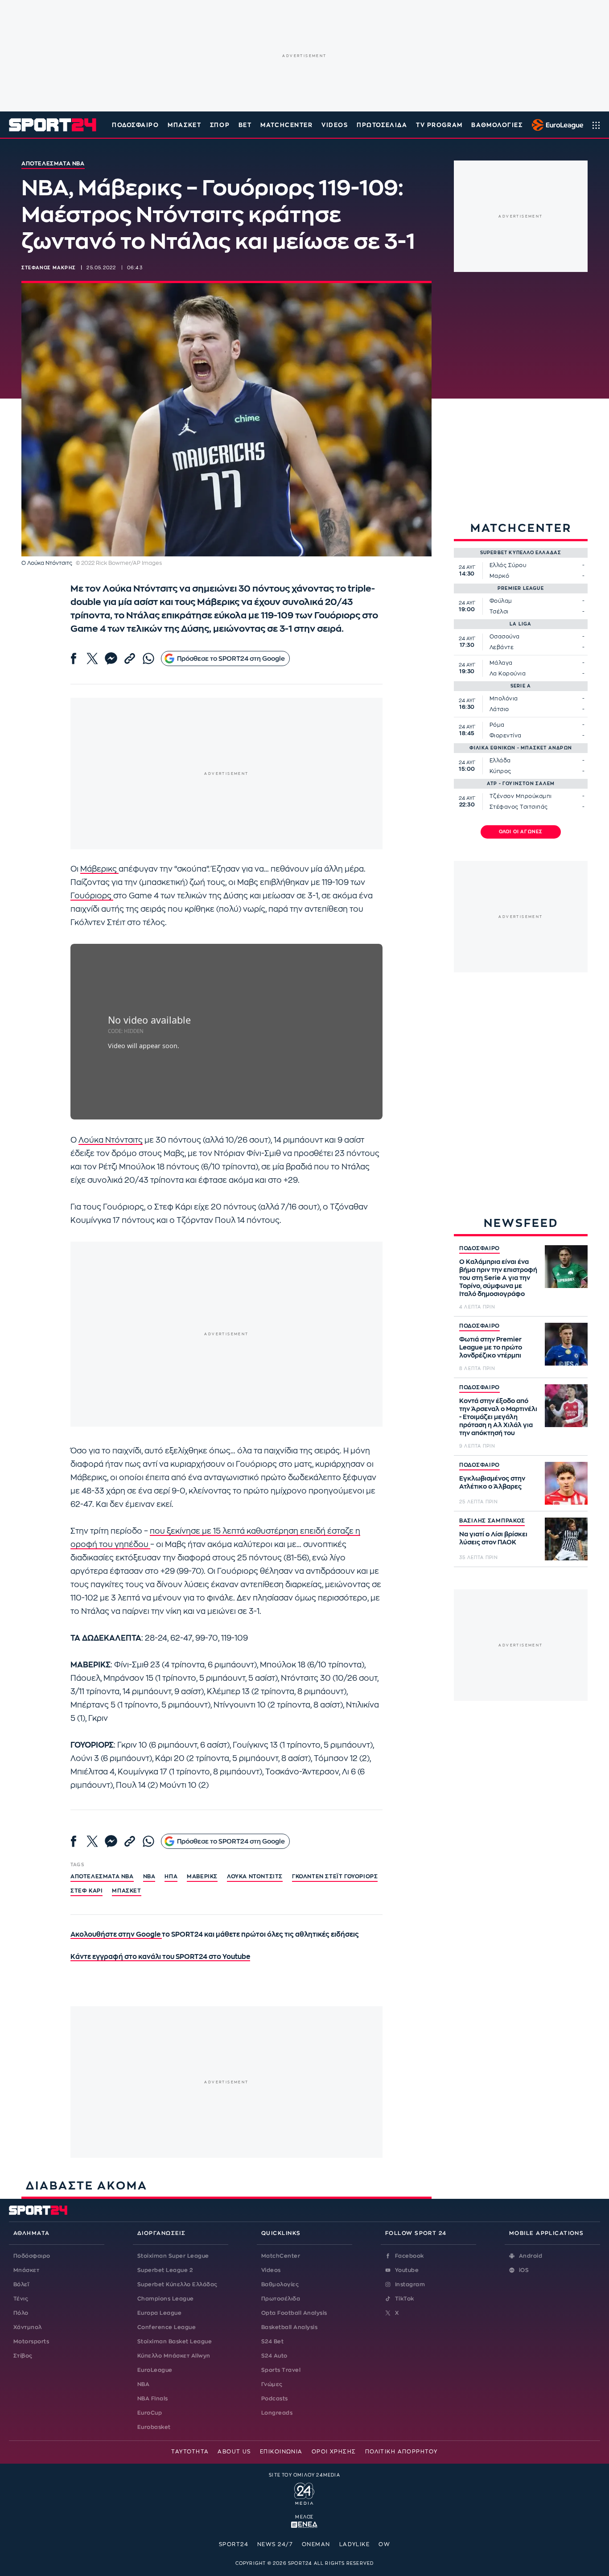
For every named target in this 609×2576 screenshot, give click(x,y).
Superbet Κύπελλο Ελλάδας (177, 2284)
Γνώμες (272, 2384)
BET (245, 125)
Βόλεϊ (21, 2284)
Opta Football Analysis (294, 2313)
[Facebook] (74, 658)
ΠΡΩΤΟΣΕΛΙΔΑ (382, 125)
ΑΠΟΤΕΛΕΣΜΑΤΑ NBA (102, 1876)
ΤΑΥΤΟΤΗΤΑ (190, 2452)
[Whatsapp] (148, 658)
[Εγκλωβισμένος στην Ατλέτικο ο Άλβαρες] (566, 1483)
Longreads (277, 2413)
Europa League (159, 2313)
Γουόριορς (92, 896)
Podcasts (275, 2399)
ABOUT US (234, 2452)
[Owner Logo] (304, 2493)
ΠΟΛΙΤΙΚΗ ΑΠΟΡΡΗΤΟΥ (401, 2452)
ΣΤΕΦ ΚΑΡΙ (86, 1891)
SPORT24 (234, 2544)
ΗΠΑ (171, 1876)
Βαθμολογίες (280, 2284)
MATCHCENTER (286, 125)
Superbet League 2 (165, 2270)
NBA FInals (153, 2399)
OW (384, 2544)
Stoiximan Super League (173, 2256)
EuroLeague (155, 2370)
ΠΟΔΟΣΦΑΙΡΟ (479, 1248)
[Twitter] (92, 658)
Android (531, 2256)
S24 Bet (272, 2341)
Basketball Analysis (289, 2327)
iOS (524, 2270)
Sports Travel (281, 2370)
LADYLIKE (355, 2544)
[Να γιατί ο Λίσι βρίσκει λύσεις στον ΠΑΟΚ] (566, 1539)
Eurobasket (154, 2427)
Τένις (21, 2299)
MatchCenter (281, 2256)
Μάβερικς (99, 869)
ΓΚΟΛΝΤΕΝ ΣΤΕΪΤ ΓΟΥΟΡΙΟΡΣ (335, 1876)
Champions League (166, 2299)
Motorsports (31, 2341)
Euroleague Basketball (555, 125)
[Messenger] (111, 658)
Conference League (167, 2327)
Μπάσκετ (184, 125)
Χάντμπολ (28, 2327)
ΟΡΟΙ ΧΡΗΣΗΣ (334, 2452)
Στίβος (23, 2356)
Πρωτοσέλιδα (281, 2299)
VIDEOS (335, 125)
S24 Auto (274, 2356)
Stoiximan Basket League (175, 2341)
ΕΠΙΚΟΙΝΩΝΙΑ (281, 2452)
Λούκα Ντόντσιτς (111, 1140)
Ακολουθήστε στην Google (116, 1935)
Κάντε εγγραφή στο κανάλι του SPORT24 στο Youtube (160, 1957)
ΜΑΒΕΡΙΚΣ (202, 1876)
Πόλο (21, 2313)
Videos (271, 2270)
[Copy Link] (130, 658)
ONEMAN (316, 2544)
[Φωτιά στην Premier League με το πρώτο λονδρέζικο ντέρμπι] (566, 1344)
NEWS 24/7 (275, 2544)
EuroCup (150, 2413)
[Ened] (304, 2524)
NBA (149, 1876)
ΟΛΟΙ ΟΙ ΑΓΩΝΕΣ (521, 832)
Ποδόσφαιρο (136, 125)
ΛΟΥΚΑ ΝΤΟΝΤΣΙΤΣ (255, 1876)
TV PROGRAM (439, 125)
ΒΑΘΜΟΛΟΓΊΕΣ (497, 125)
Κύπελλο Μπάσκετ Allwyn (174, 2356)
